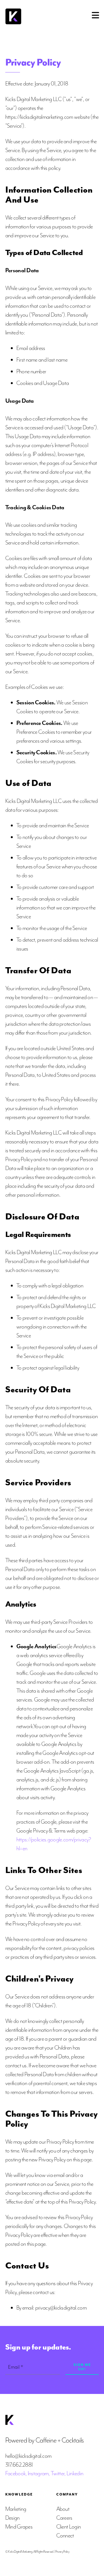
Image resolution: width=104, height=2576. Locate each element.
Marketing (16, 2509)
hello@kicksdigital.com (28, 2456)
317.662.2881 (19, 2465)
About (63, 2509)
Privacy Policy (62, 2552)
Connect (65, 2536)
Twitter (58, 2473)
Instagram (38, 2473)
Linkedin (75, 2473)
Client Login (69, 2527)
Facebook (15, 2473)
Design (12, 2518)
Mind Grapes (19, 2527)
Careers (64, 2518)
